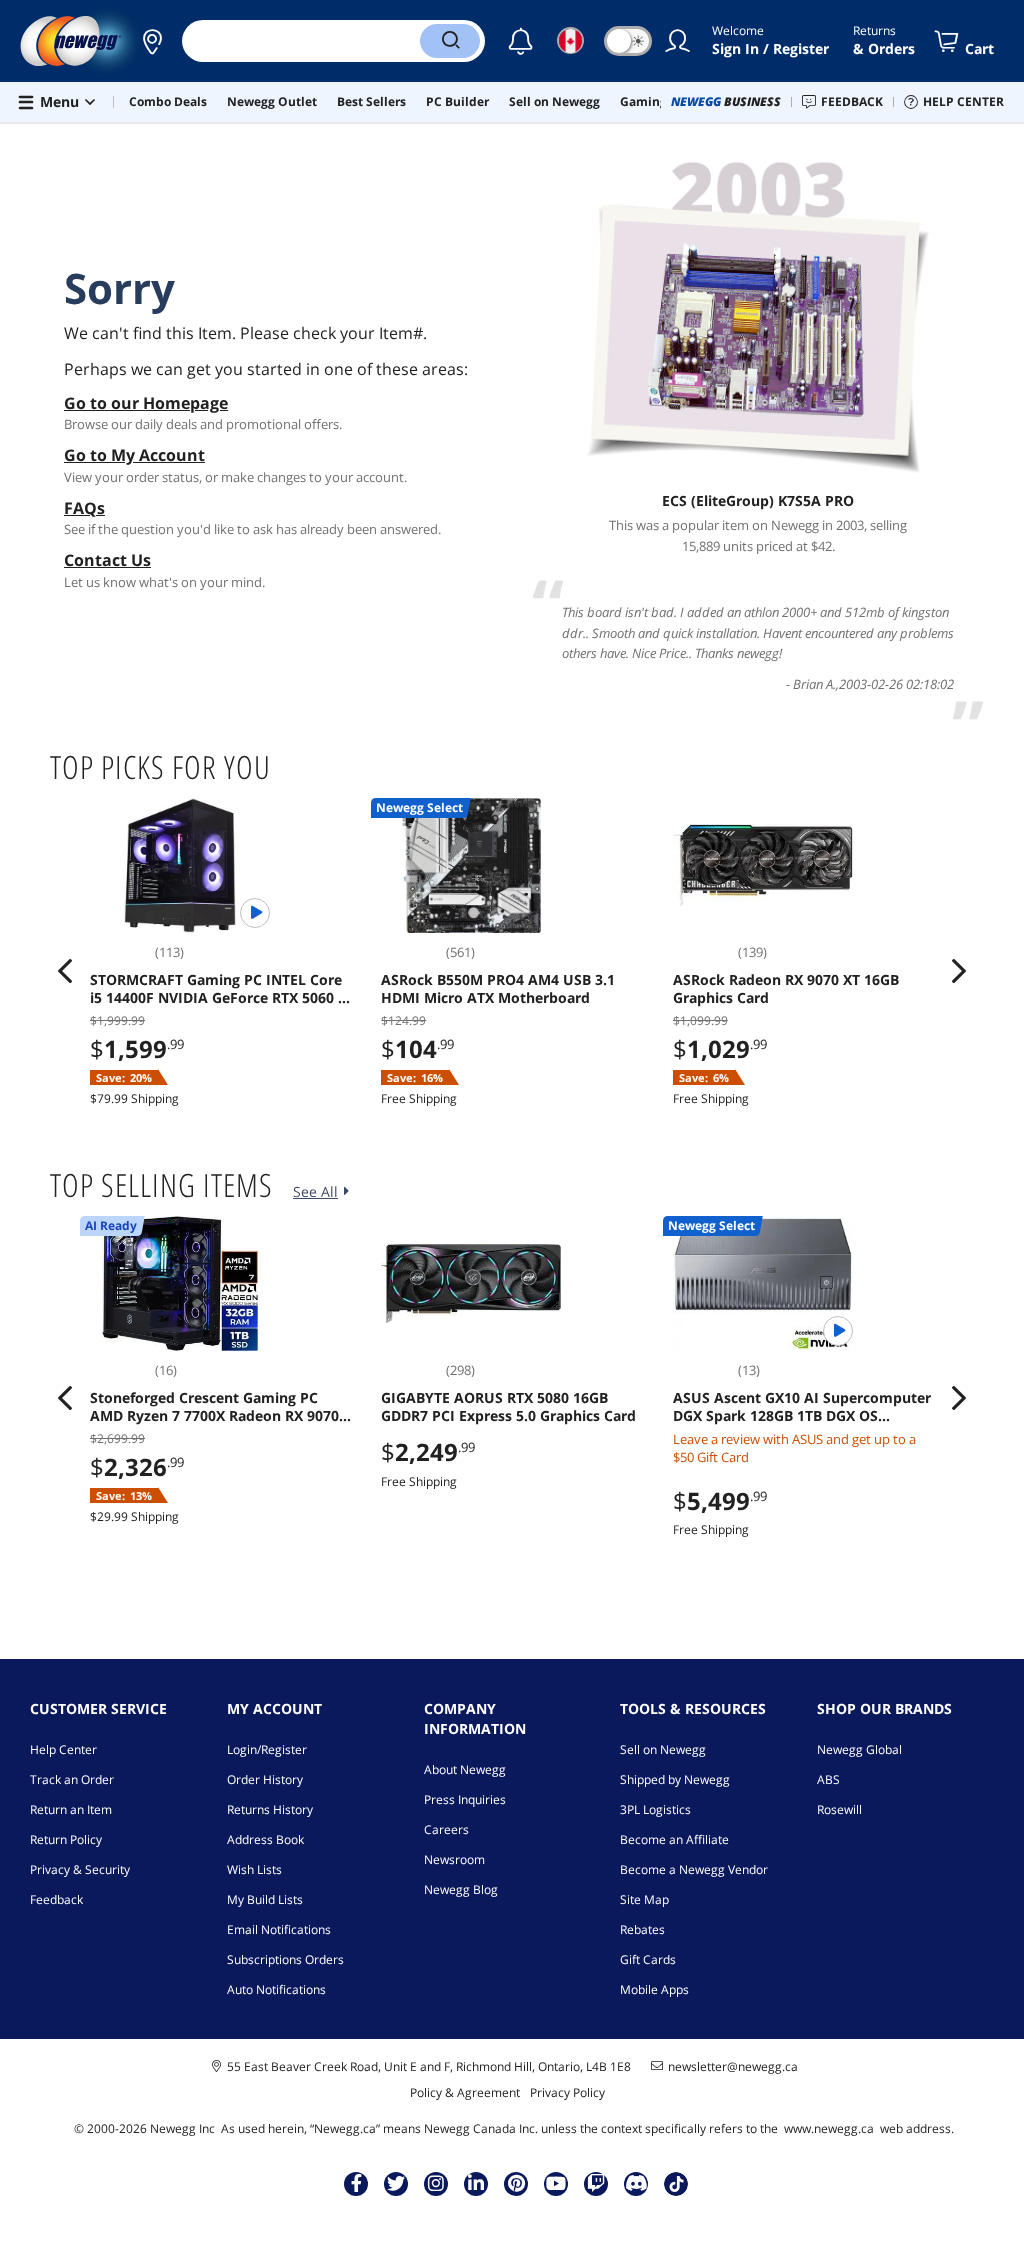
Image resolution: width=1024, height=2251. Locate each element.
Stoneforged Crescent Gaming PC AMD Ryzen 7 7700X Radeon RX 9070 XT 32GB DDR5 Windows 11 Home (214, 1407)
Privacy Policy (567, 2092)
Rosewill (839, 1809)
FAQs (84, 508)
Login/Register (267, 1749)
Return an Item (71, 1809)
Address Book (265, 1839)
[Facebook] (356, 2183)
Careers (446, 1829)
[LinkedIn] (476, 2183)
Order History (265, 1779)
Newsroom (454, 1859)
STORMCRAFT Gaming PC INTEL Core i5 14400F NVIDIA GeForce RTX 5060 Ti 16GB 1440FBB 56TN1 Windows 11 (220, 989)
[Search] (450, 41)
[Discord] (636, 2183)
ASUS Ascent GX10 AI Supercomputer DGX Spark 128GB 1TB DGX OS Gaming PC (802, 1407)
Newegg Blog (461, 1889)
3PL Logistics (655, 1809)
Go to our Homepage (146, 403)
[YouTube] (556, 2183)
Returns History (270, 1809)
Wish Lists (254, 1869)
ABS (828, 1779)
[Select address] (152, 41)
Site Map (644, 1899)
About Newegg (465, 1769)
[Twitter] (396, 2183)
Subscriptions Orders (285, 1959)
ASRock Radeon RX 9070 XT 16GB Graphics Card (786, 989)
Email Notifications (279, 1929)
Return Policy (66, 1839)
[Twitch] (596, 2183)
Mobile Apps (654, 1989)
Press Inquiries (465, 1799)
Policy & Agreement (465, 2092)
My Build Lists (265, 1899)
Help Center (63, 1749)
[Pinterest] (516, 2183)
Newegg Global (859, 1749)
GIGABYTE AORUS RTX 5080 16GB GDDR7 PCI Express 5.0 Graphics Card (508, 1407)
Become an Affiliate (674, 1839)
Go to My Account (134, 455)
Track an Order (72, 1779)
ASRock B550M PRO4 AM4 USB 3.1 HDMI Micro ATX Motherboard (498, 989)
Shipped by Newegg (675, 1779)
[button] (152, 41)
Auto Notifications (276, 1989)
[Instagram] (436, 2183)
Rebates (642, 1929)
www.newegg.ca (829, 2128)
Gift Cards (648, 1959)
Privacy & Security (80, 1869)
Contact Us (107, 560)
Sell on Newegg (663, 1749)
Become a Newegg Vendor (694, 1869)
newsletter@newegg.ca (733, 2067)
